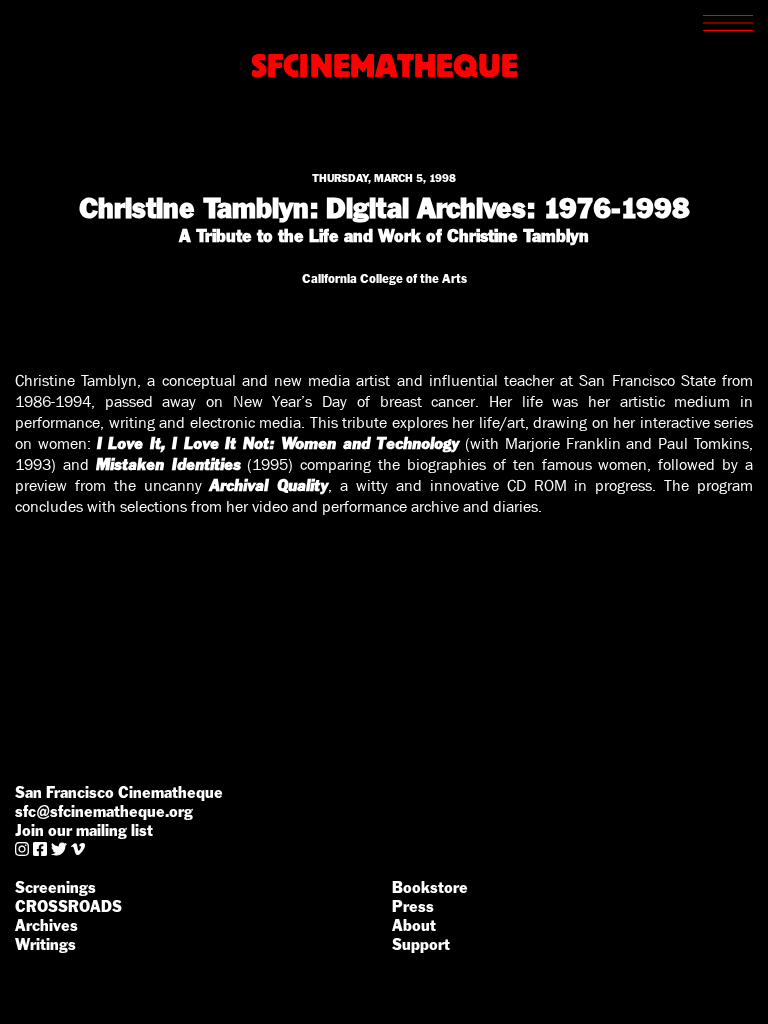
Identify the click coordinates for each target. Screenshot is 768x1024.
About (414, 925)
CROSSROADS (68, 906)
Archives (46, 925)
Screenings (55, 887)
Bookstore (430, 887)
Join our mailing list (84, 830)
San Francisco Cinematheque (119, 792)
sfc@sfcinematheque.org (104, 811)
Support (421, 944)
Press (413, 906)
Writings (45, 944)
